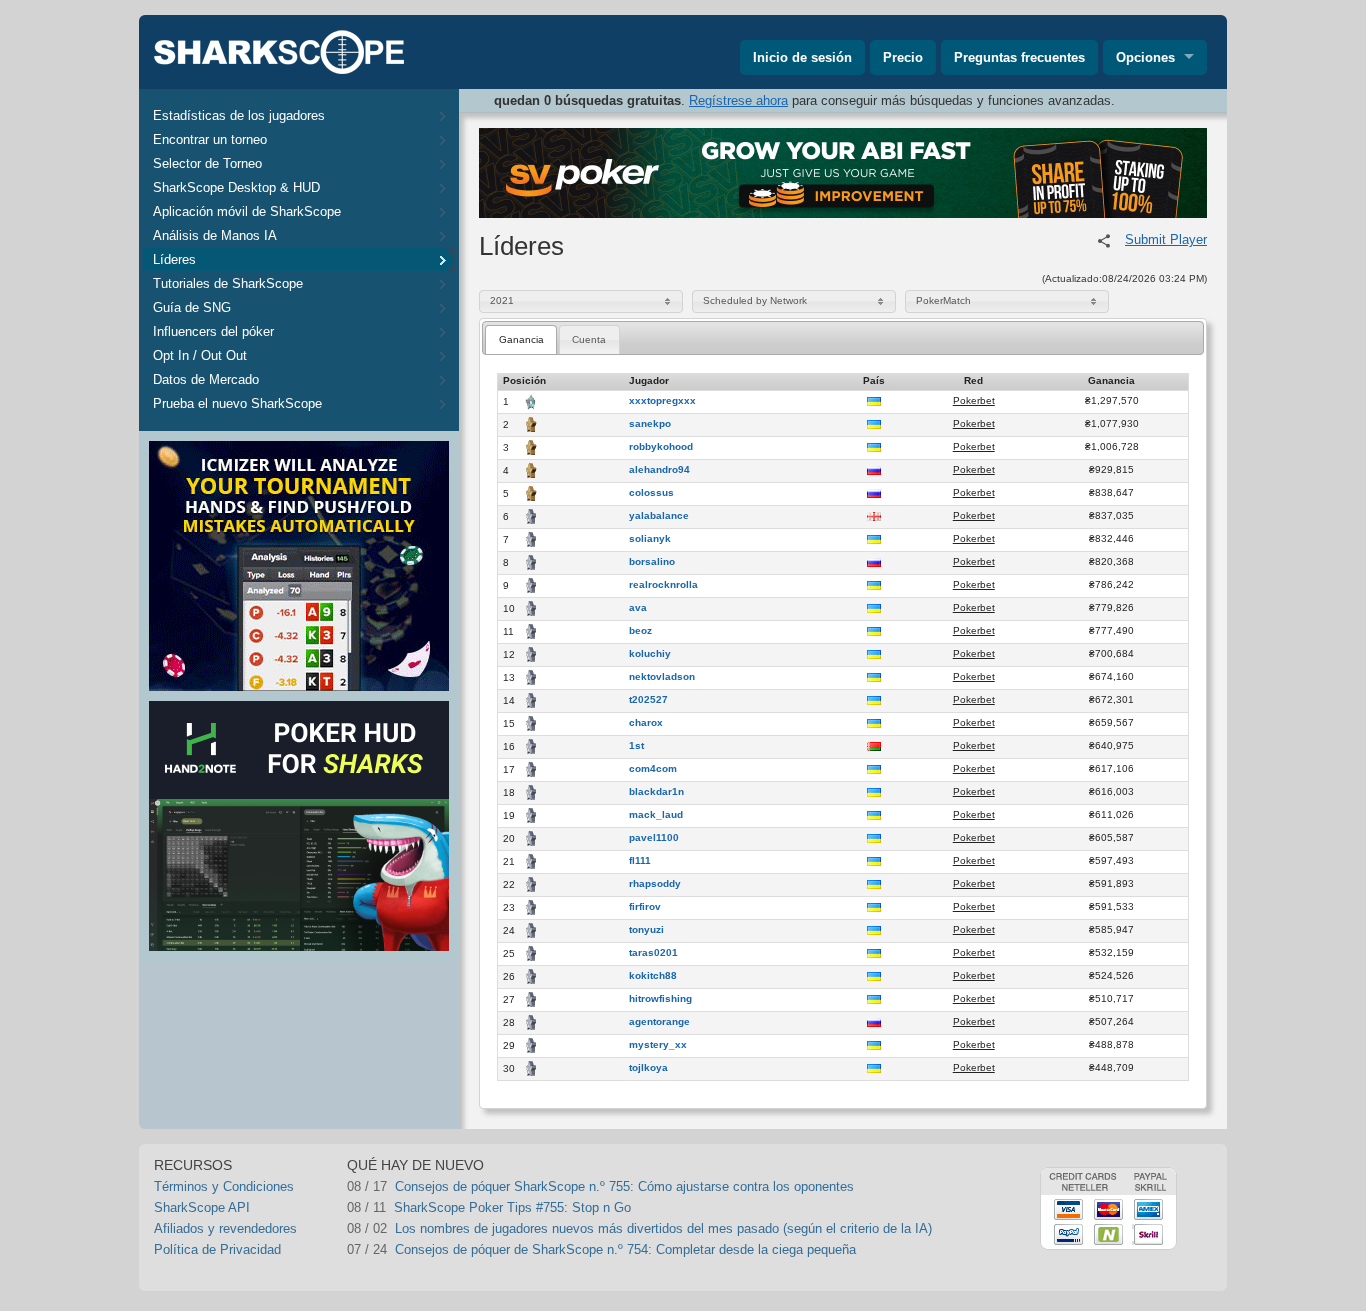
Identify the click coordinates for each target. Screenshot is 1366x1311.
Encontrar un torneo (210, 139)
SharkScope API (202, 1207)
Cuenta (589, 339)
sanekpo (650, 424)
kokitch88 (653, 976)
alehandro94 (659, 470)
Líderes (174, 259)
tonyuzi (646, 930)
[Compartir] (1104, 241)
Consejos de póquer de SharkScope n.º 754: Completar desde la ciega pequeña (625, 1249)
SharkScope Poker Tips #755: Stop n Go (512, 1207)
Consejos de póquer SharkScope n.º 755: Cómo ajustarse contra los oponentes (624, 1186)
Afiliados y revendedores (225, 1228)
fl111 (640, 861)
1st (636, 746)
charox (646, 723)
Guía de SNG (192, 307)
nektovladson (662, 677)
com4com (653, 769)
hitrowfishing (660, 999)
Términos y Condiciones (224, 1186)
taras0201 (653, 953)
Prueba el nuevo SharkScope (237, 403)
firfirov (645, 907)
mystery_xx (658, 1045)
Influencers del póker (213, 331)
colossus (651, 493)
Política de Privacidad (217, 1249)
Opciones (1145, 57)
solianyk (650, 539)
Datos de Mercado (206, 379)
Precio (903, 57)
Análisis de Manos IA (215, 235)
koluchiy (650, 654)
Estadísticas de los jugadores (239, 115)
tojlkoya (648, 1068)
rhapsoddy (655, 884)
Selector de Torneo (207, 163)
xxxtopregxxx (662, 401)
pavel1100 (654, 838)
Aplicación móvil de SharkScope (247, 211)
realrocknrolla (663, 585)
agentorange (659, 1022)
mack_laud (656, 815)
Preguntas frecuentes (1019, 57)
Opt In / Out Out (200, 355)
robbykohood (661, 447)
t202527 (648, 700)
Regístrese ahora (738, 100)
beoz (640, 631)
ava (638, 608)
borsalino (652, 562)
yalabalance (659, 516)
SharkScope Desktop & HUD (236, 187)
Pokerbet (974, 400)
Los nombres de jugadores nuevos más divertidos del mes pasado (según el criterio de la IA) (663, 1228)
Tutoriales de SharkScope (228, 283)
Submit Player (1166, 239)
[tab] (521, 339)
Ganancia (521, 339)
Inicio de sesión (802, 57)
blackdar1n (656, 792)
